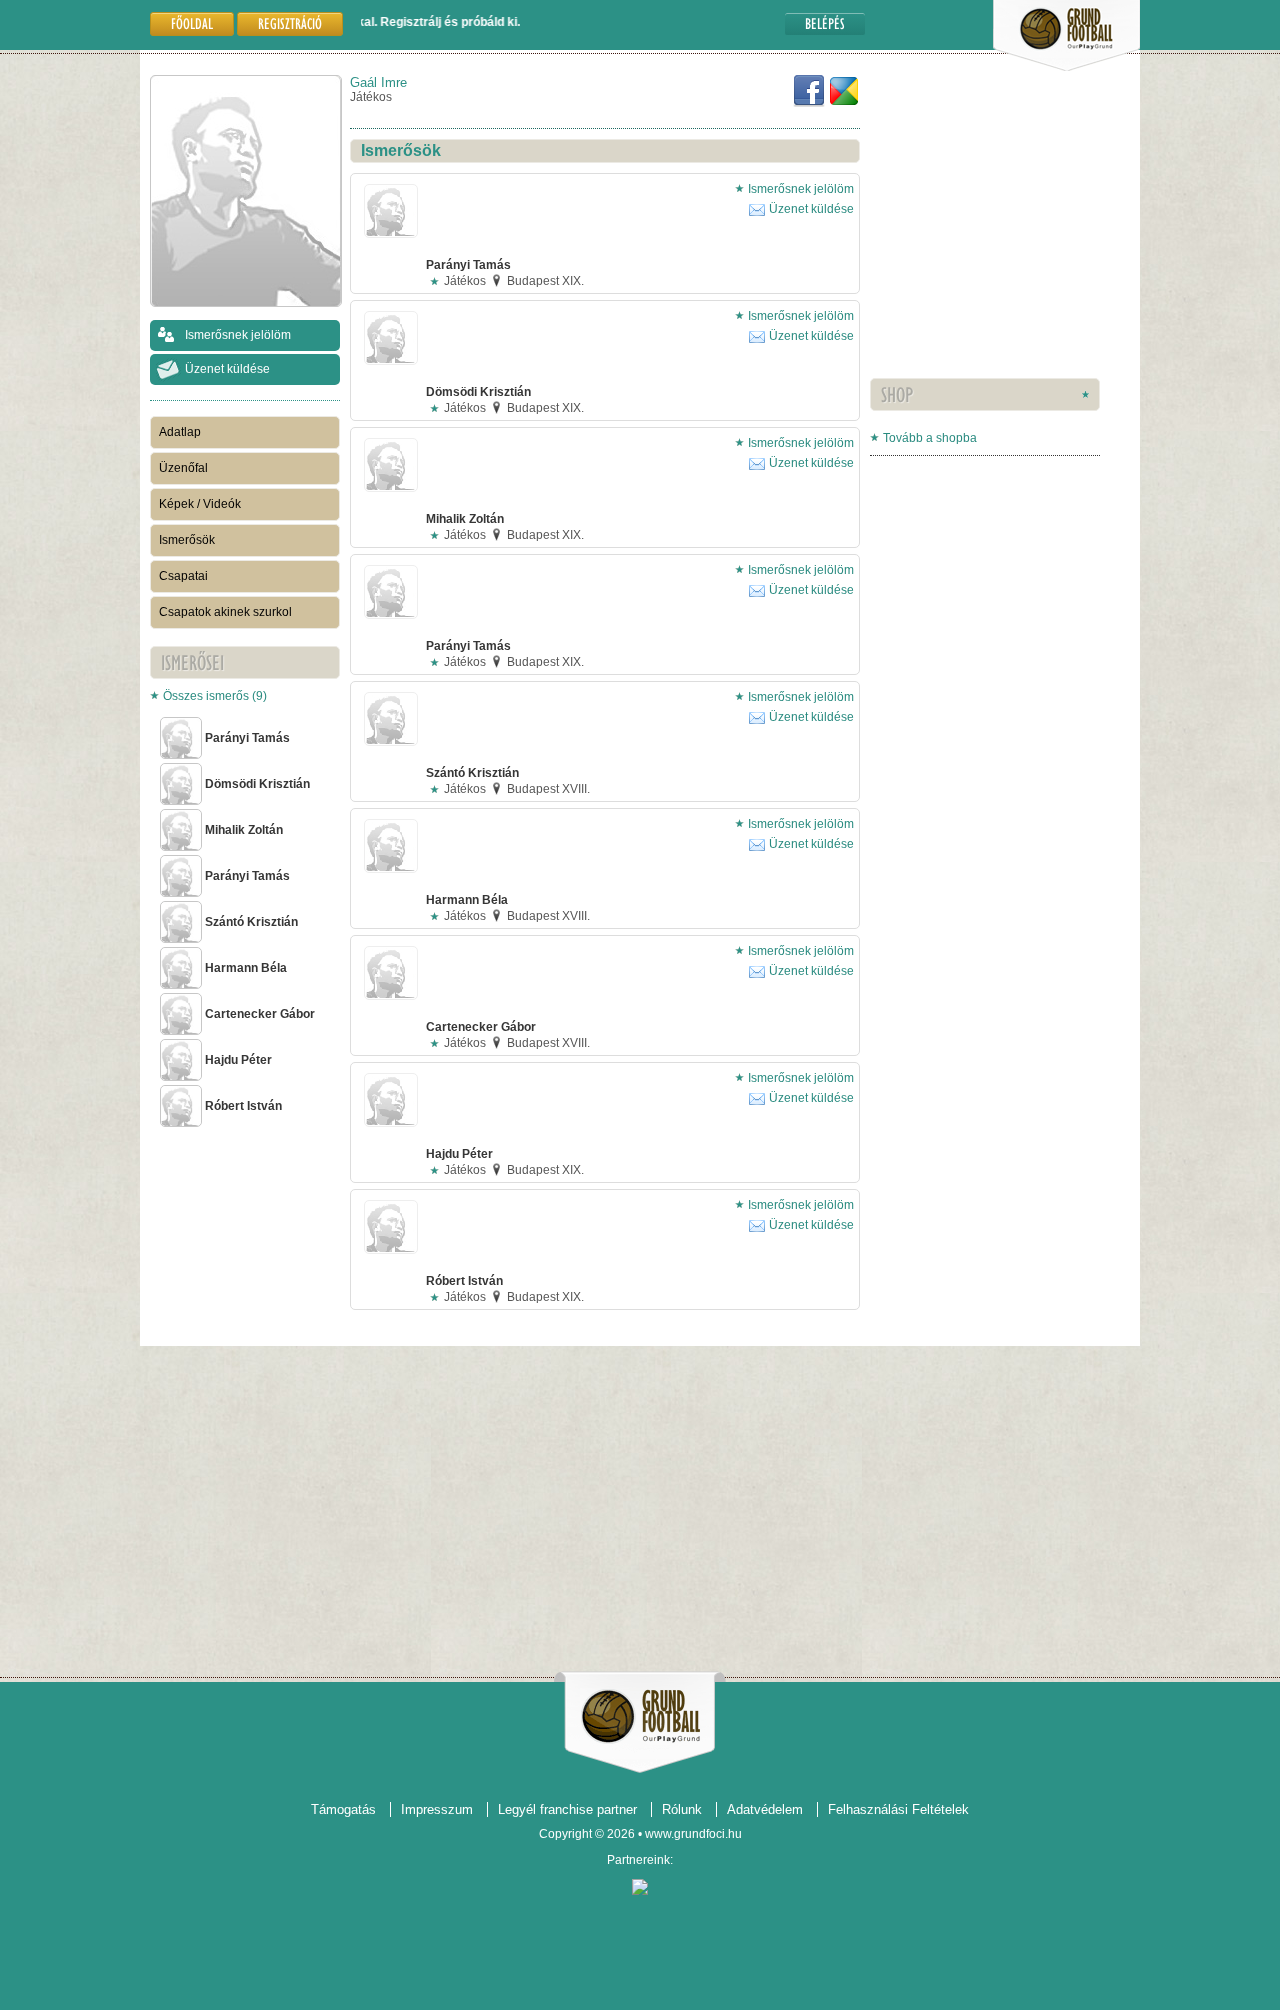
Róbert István (243, 1106)
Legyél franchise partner (567, 1809)
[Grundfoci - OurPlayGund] (1066, 67)
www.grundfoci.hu (693, 1834)
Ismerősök (187, 540)
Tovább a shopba (930, 438)
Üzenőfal (183, 468)
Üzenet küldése (227, 369)
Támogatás (343, 1809)
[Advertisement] (930, 255)
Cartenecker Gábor (260, 1014)
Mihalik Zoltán (244, 830)
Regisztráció (290, 23)
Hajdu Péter (238, 1060)
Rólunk (682, 1809)
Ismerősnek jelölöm (238, 335)
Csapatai (183, 576)
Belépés (825, 23)
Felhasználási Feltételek (898, 1809)
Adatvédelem (765, 1809)
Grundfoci (640, 1716)
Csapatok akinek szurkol (225, 612)
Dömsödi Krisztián (257, 784)
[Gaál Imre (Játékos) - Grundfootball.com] (844, 103)
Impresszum (437, 1809)
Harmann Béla (246, 968)
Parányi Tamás (247, 738)
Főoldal (192, 23)
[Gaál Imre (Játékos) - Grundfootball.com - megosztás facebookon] (809, 103)
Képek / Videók (200, 504)
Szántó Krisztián (251, 922)
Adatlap (180, 432)
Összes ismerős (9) (215, 696)
